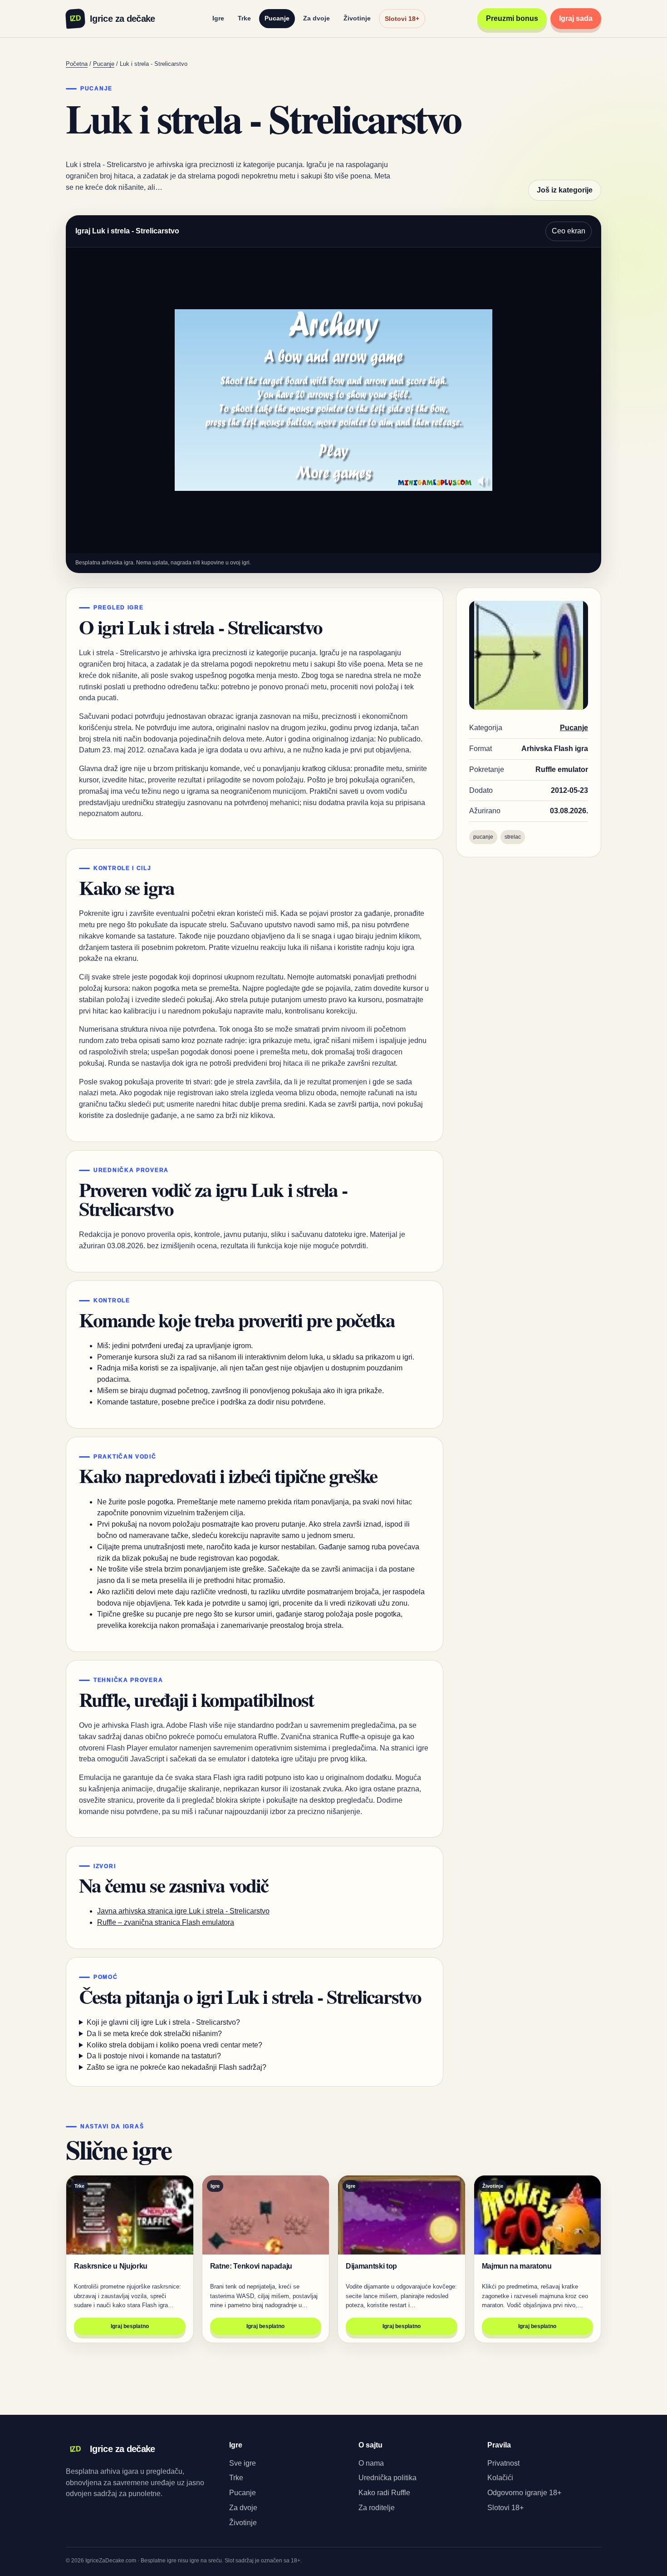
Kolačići (500, 2478)
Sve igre (243, 2463)
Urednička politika (387, 2478)
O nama (371, 2463)
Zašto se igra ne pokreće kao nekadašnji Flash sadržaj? (177, 2067)
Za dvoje (316, 18)
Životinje (357, 18)
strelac (513, 837)
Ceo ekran (569, 231)
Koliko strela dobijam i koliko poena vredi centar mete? (174, 2045)
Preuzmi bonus (512, 18)
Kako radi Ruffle (384, 2493)
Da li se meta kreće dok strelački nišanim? (154, 2034)
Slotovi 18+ (402, 19)
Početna (77, 64)
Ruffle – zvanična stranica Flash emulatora (166, 1922)
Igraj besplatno (130, 2326)
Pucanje (277, 18)
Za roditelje (377, 2508)
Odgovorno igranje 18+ (524, 2493)
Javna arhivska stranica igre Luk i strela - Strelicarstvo (183, 1911)
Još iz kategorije (565, 190)
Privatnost (503, 2463)
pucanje (483, 837)
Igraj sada (576, 18)
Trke (244, 18)
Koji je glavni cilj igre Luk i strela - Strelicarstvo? (163, 2022)
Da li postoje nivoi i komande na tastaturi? (154, 2056)
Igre (218, 18)
